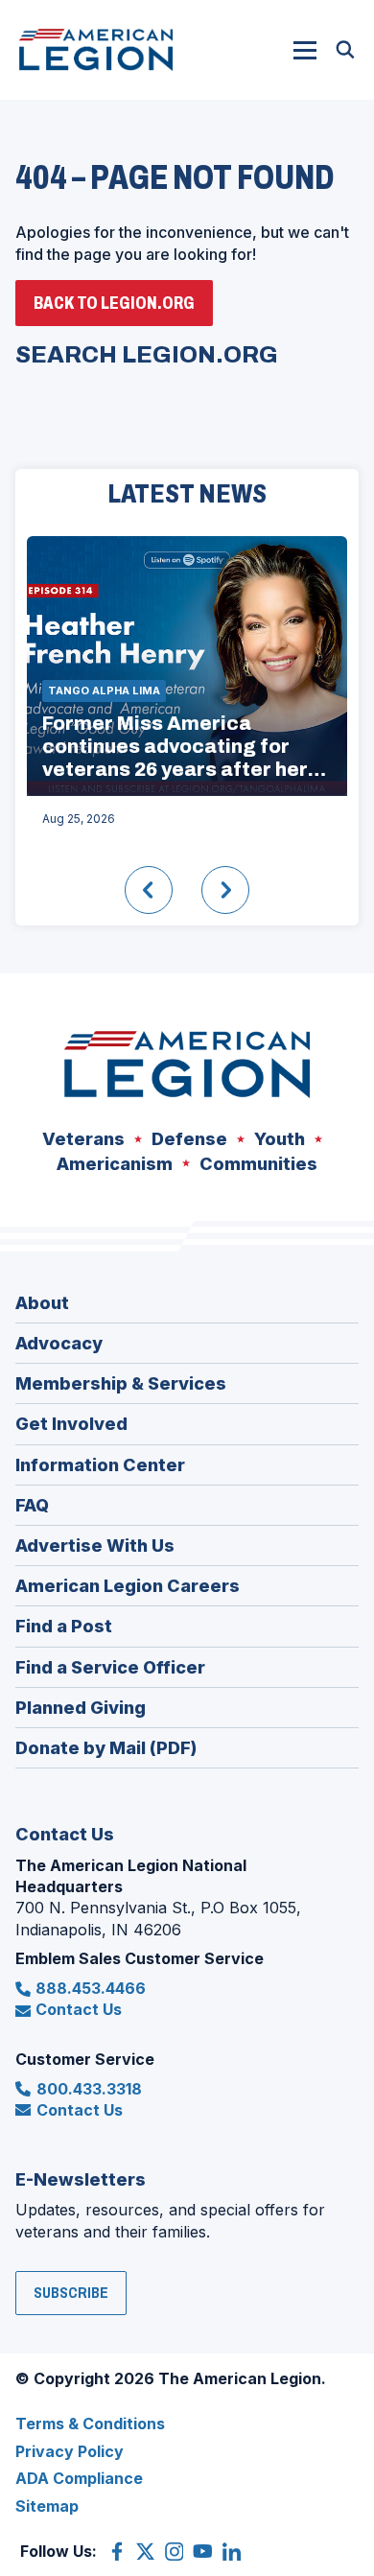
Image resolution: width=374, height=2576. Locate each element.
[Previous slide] (149, 890)
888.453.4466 (91, 1988)
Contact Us (79, 2009)
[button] (305, 50)
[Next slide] (225, 890)
